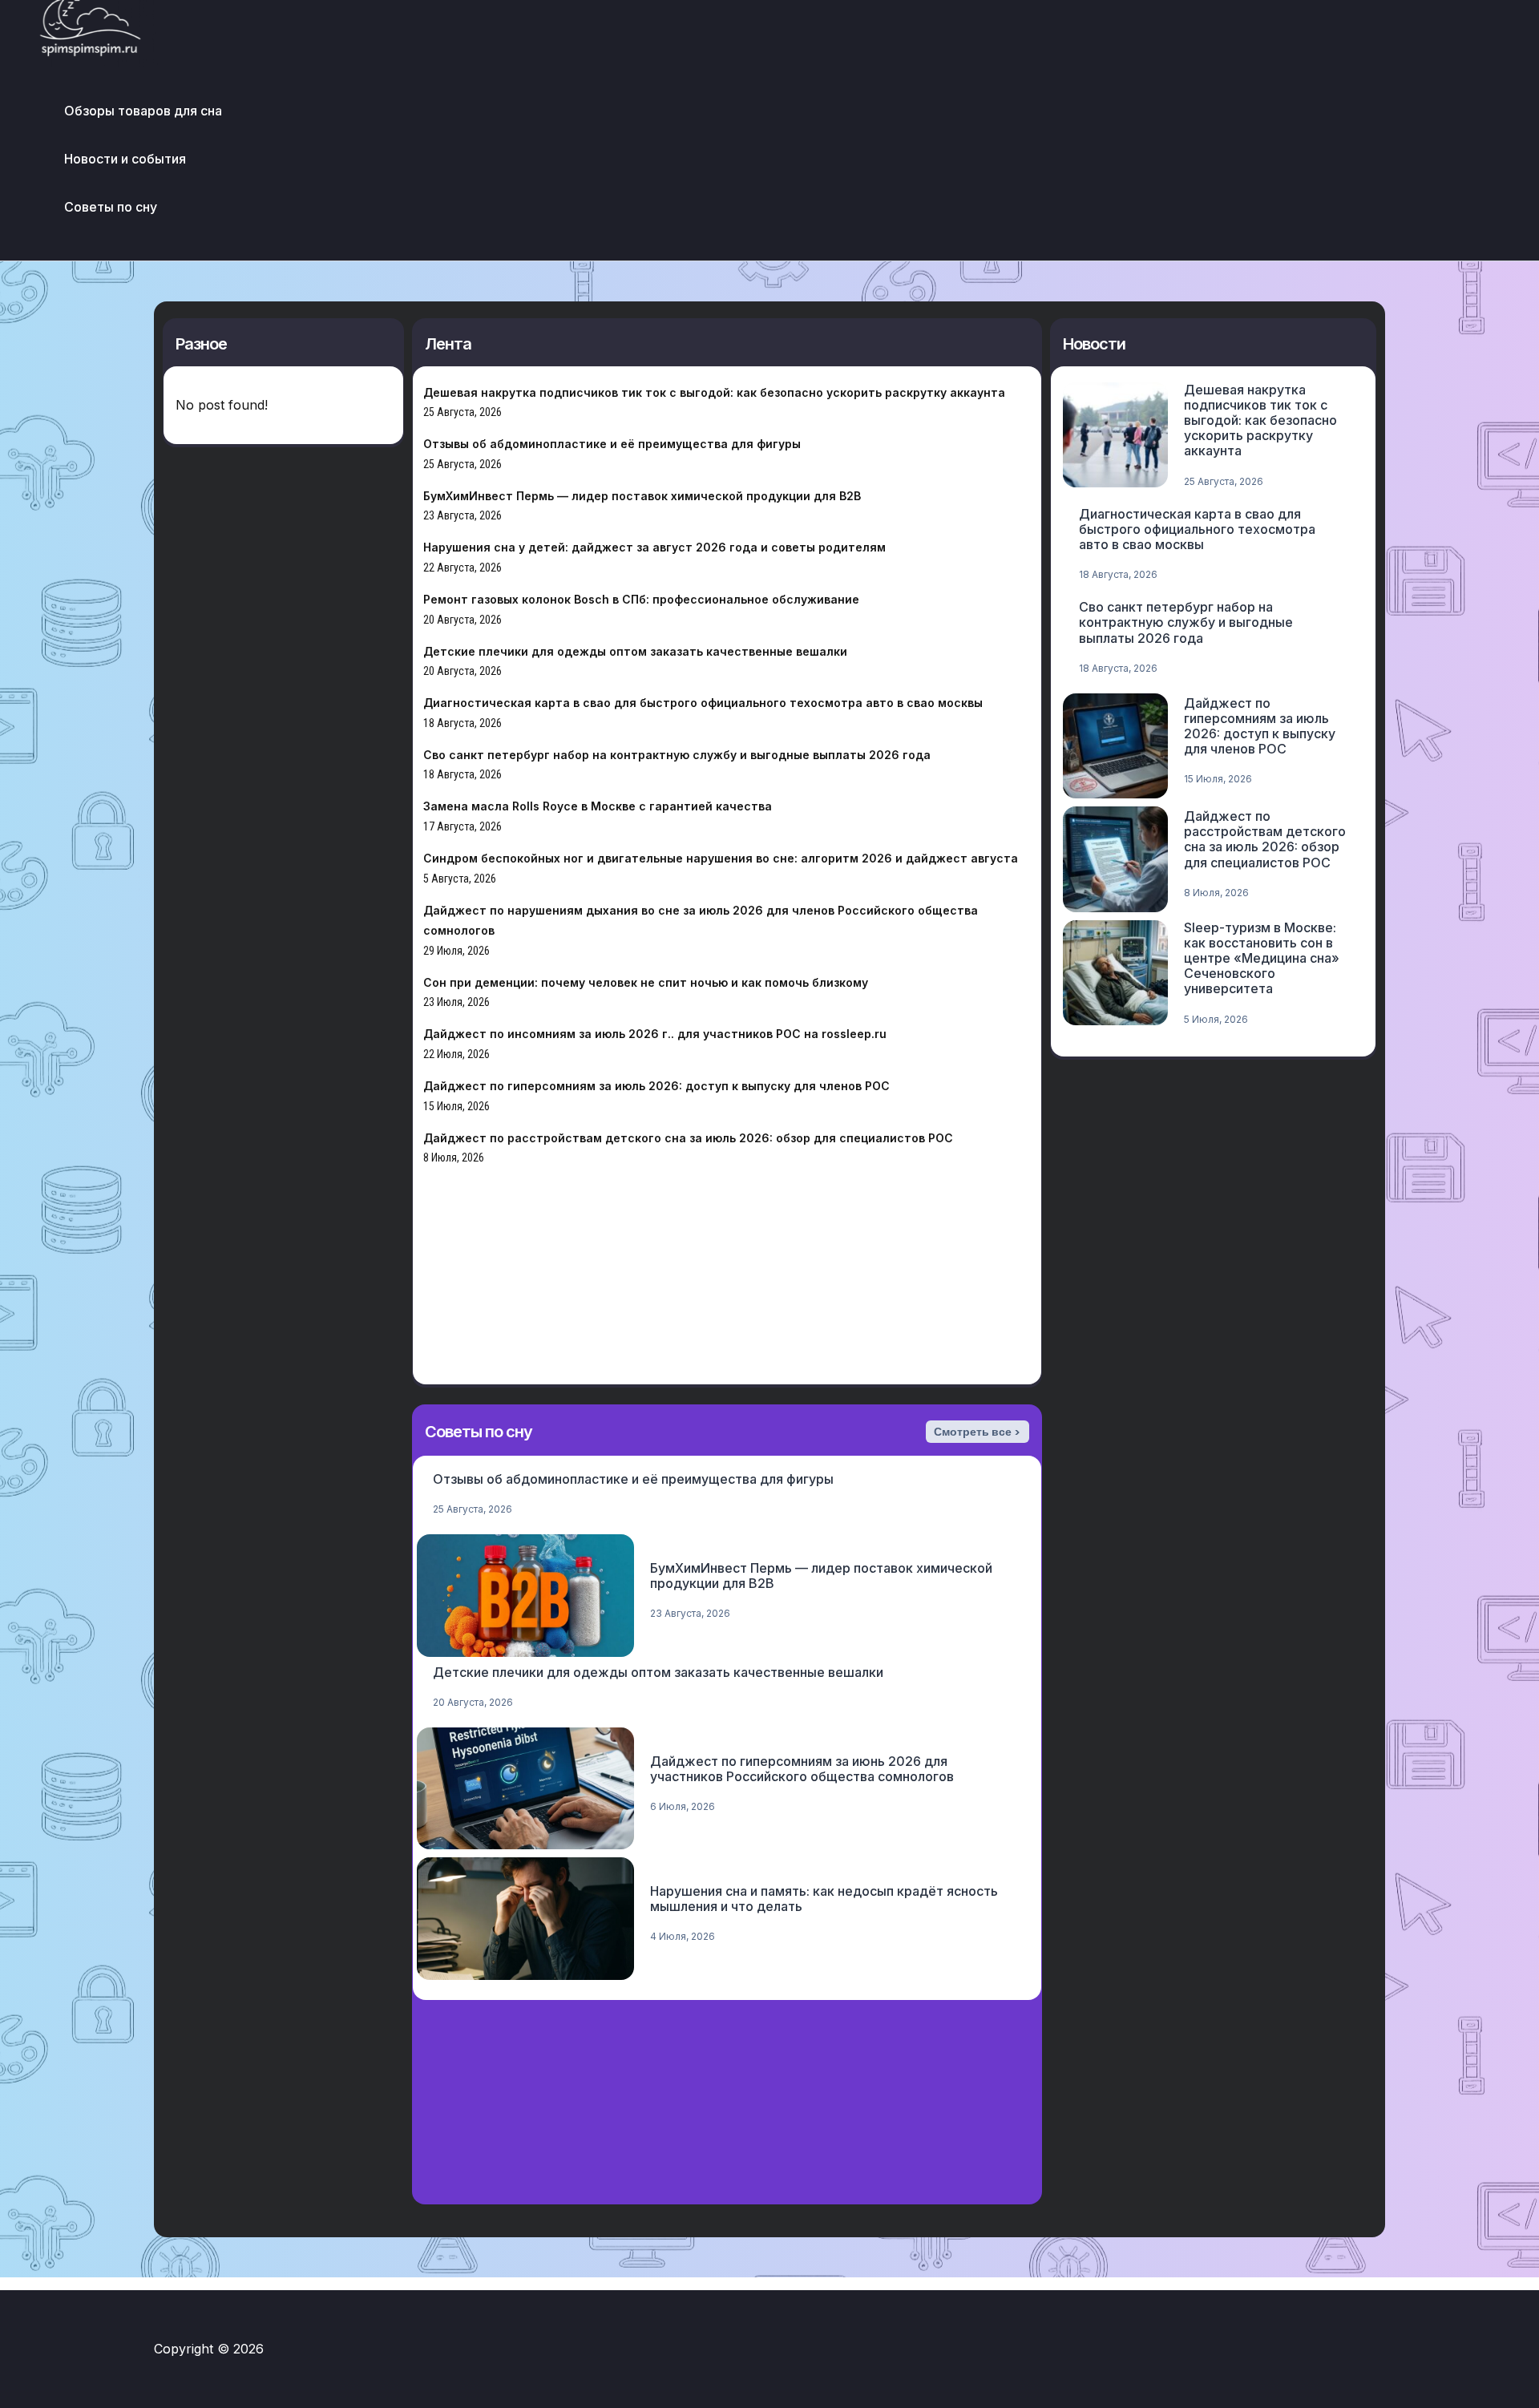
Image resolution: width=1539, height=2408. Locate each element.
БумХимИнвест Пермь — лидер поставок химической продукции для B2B (642, 496)
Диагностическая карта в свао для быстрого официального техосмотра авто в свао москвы (703, 703)
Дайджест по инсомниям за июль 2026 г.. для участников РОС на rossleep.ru (655, 1034)
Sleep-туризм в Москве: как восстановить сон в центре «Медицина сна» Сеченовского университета (1262, 958)
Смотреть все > (977, 1432)
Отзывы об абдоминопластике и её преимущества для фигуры (612, 444)
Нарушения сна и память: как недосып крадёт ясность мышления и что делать (824, 1899)
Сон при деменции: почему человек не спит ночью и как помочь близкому (646, 982)
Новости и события (125, 159)
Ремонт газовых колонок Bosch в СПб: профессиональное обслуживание (641, 599)
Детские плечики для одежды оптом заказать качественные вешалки (635, 651)
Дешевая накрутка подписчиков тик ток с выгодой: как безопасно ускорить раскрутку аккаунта (714, 392)
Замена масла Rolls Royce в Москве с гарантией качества (598, 806)
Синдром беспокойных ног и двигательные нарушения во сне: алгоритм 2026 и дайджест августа (721, 858)
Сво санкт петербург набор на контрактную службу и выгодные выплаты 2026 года (677, 755)
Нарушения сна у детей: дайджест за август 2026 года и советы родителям (654, 547)
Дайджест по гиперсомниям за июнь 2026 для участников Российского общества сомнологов (802, 1769)
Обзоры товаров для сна (143, 111)
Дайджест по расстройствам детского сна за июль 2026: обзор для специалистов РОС (688, 1138)
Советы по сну (111, 207)
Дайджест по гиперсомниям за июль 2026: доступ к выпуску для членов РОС (656, 1086)
